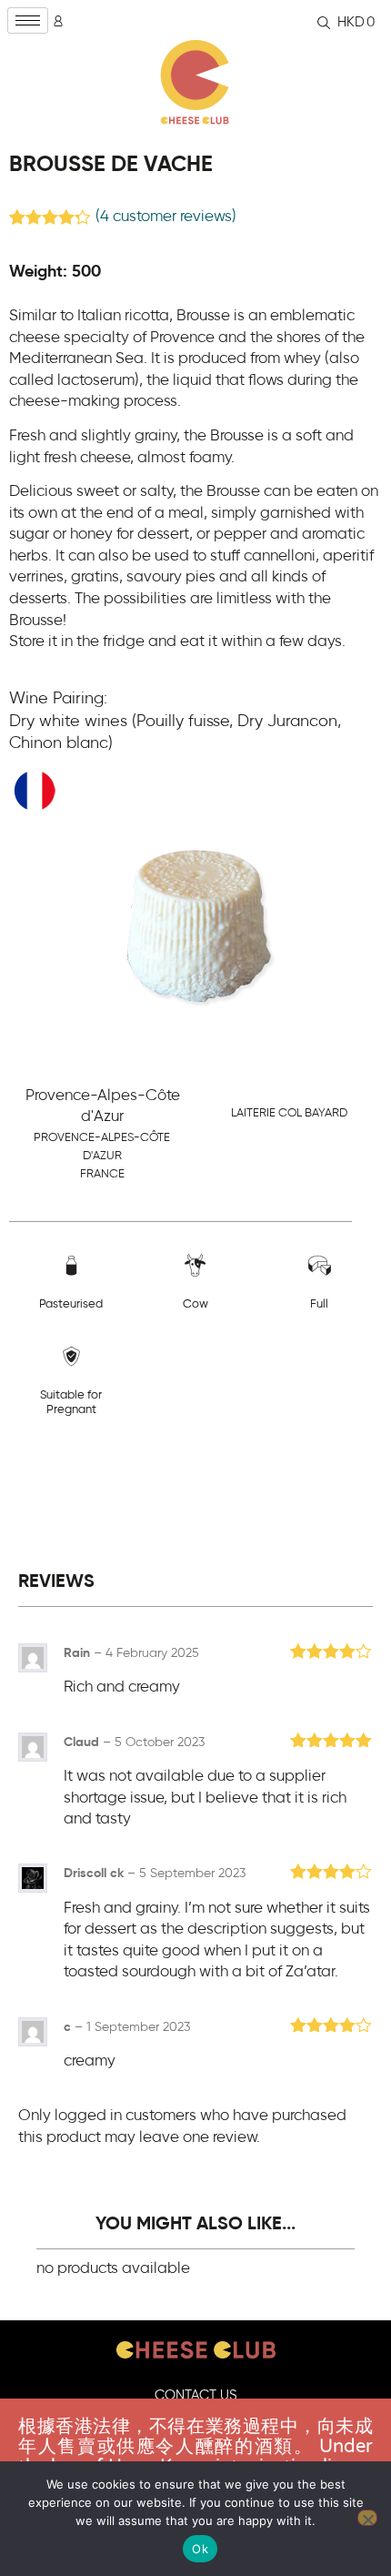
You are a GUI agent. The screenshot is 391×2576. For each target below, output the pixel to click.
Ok (200, 2549)
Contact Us (196, 2395)
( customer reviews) (166, 217)
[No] (367, 2518)
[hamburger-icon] (28, 20)
